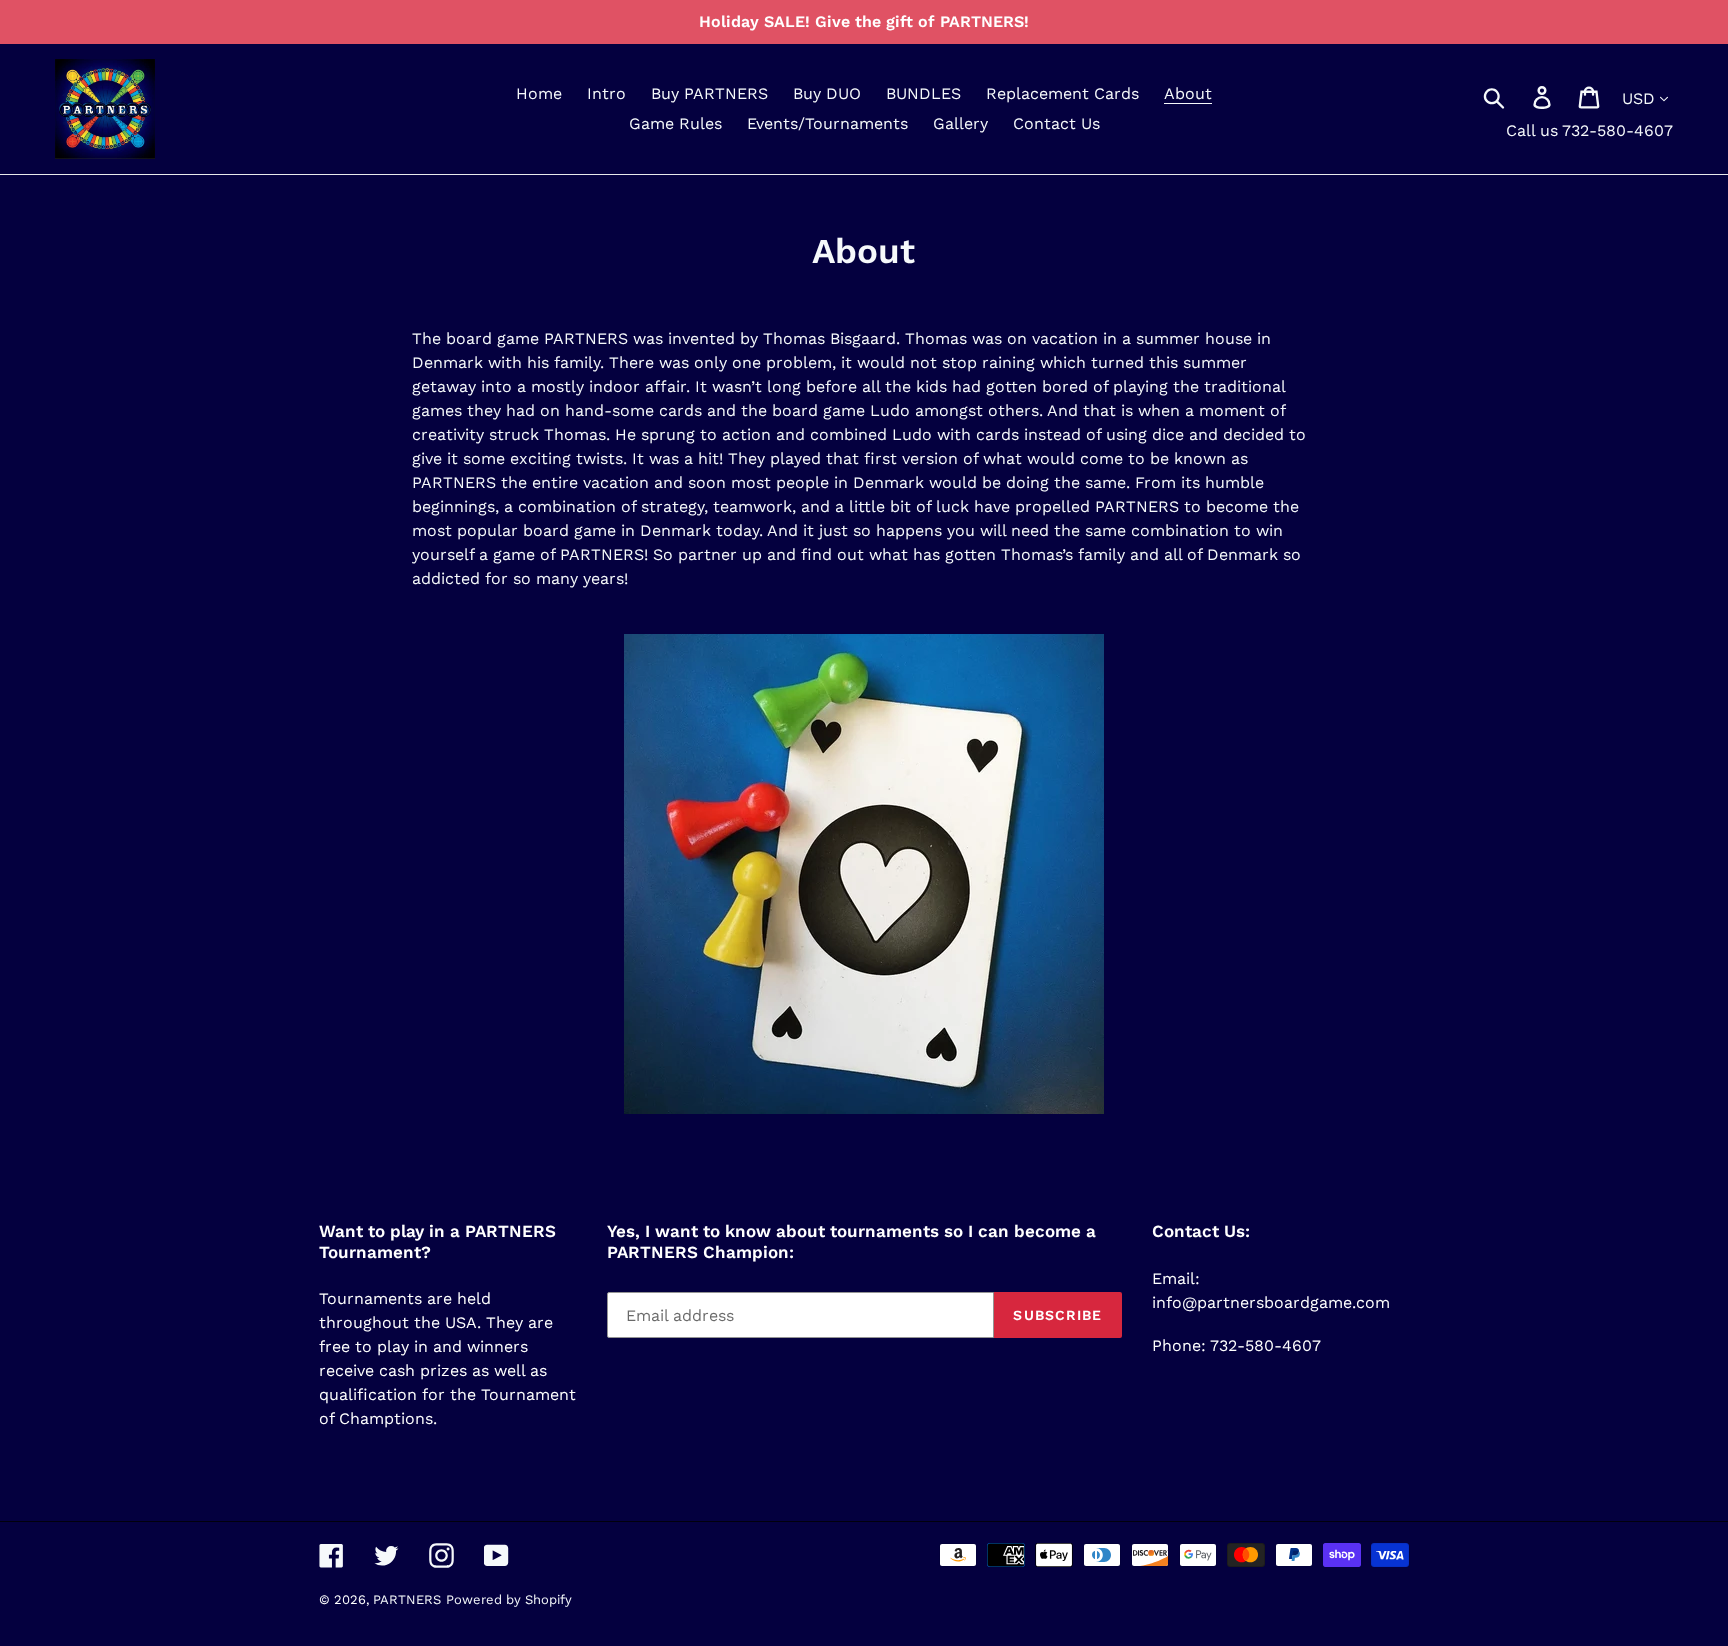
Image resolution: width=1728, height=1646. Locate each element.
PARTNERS (407, 1599)
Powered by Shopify (509, 1599)
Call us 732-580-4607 (1589, 130)
